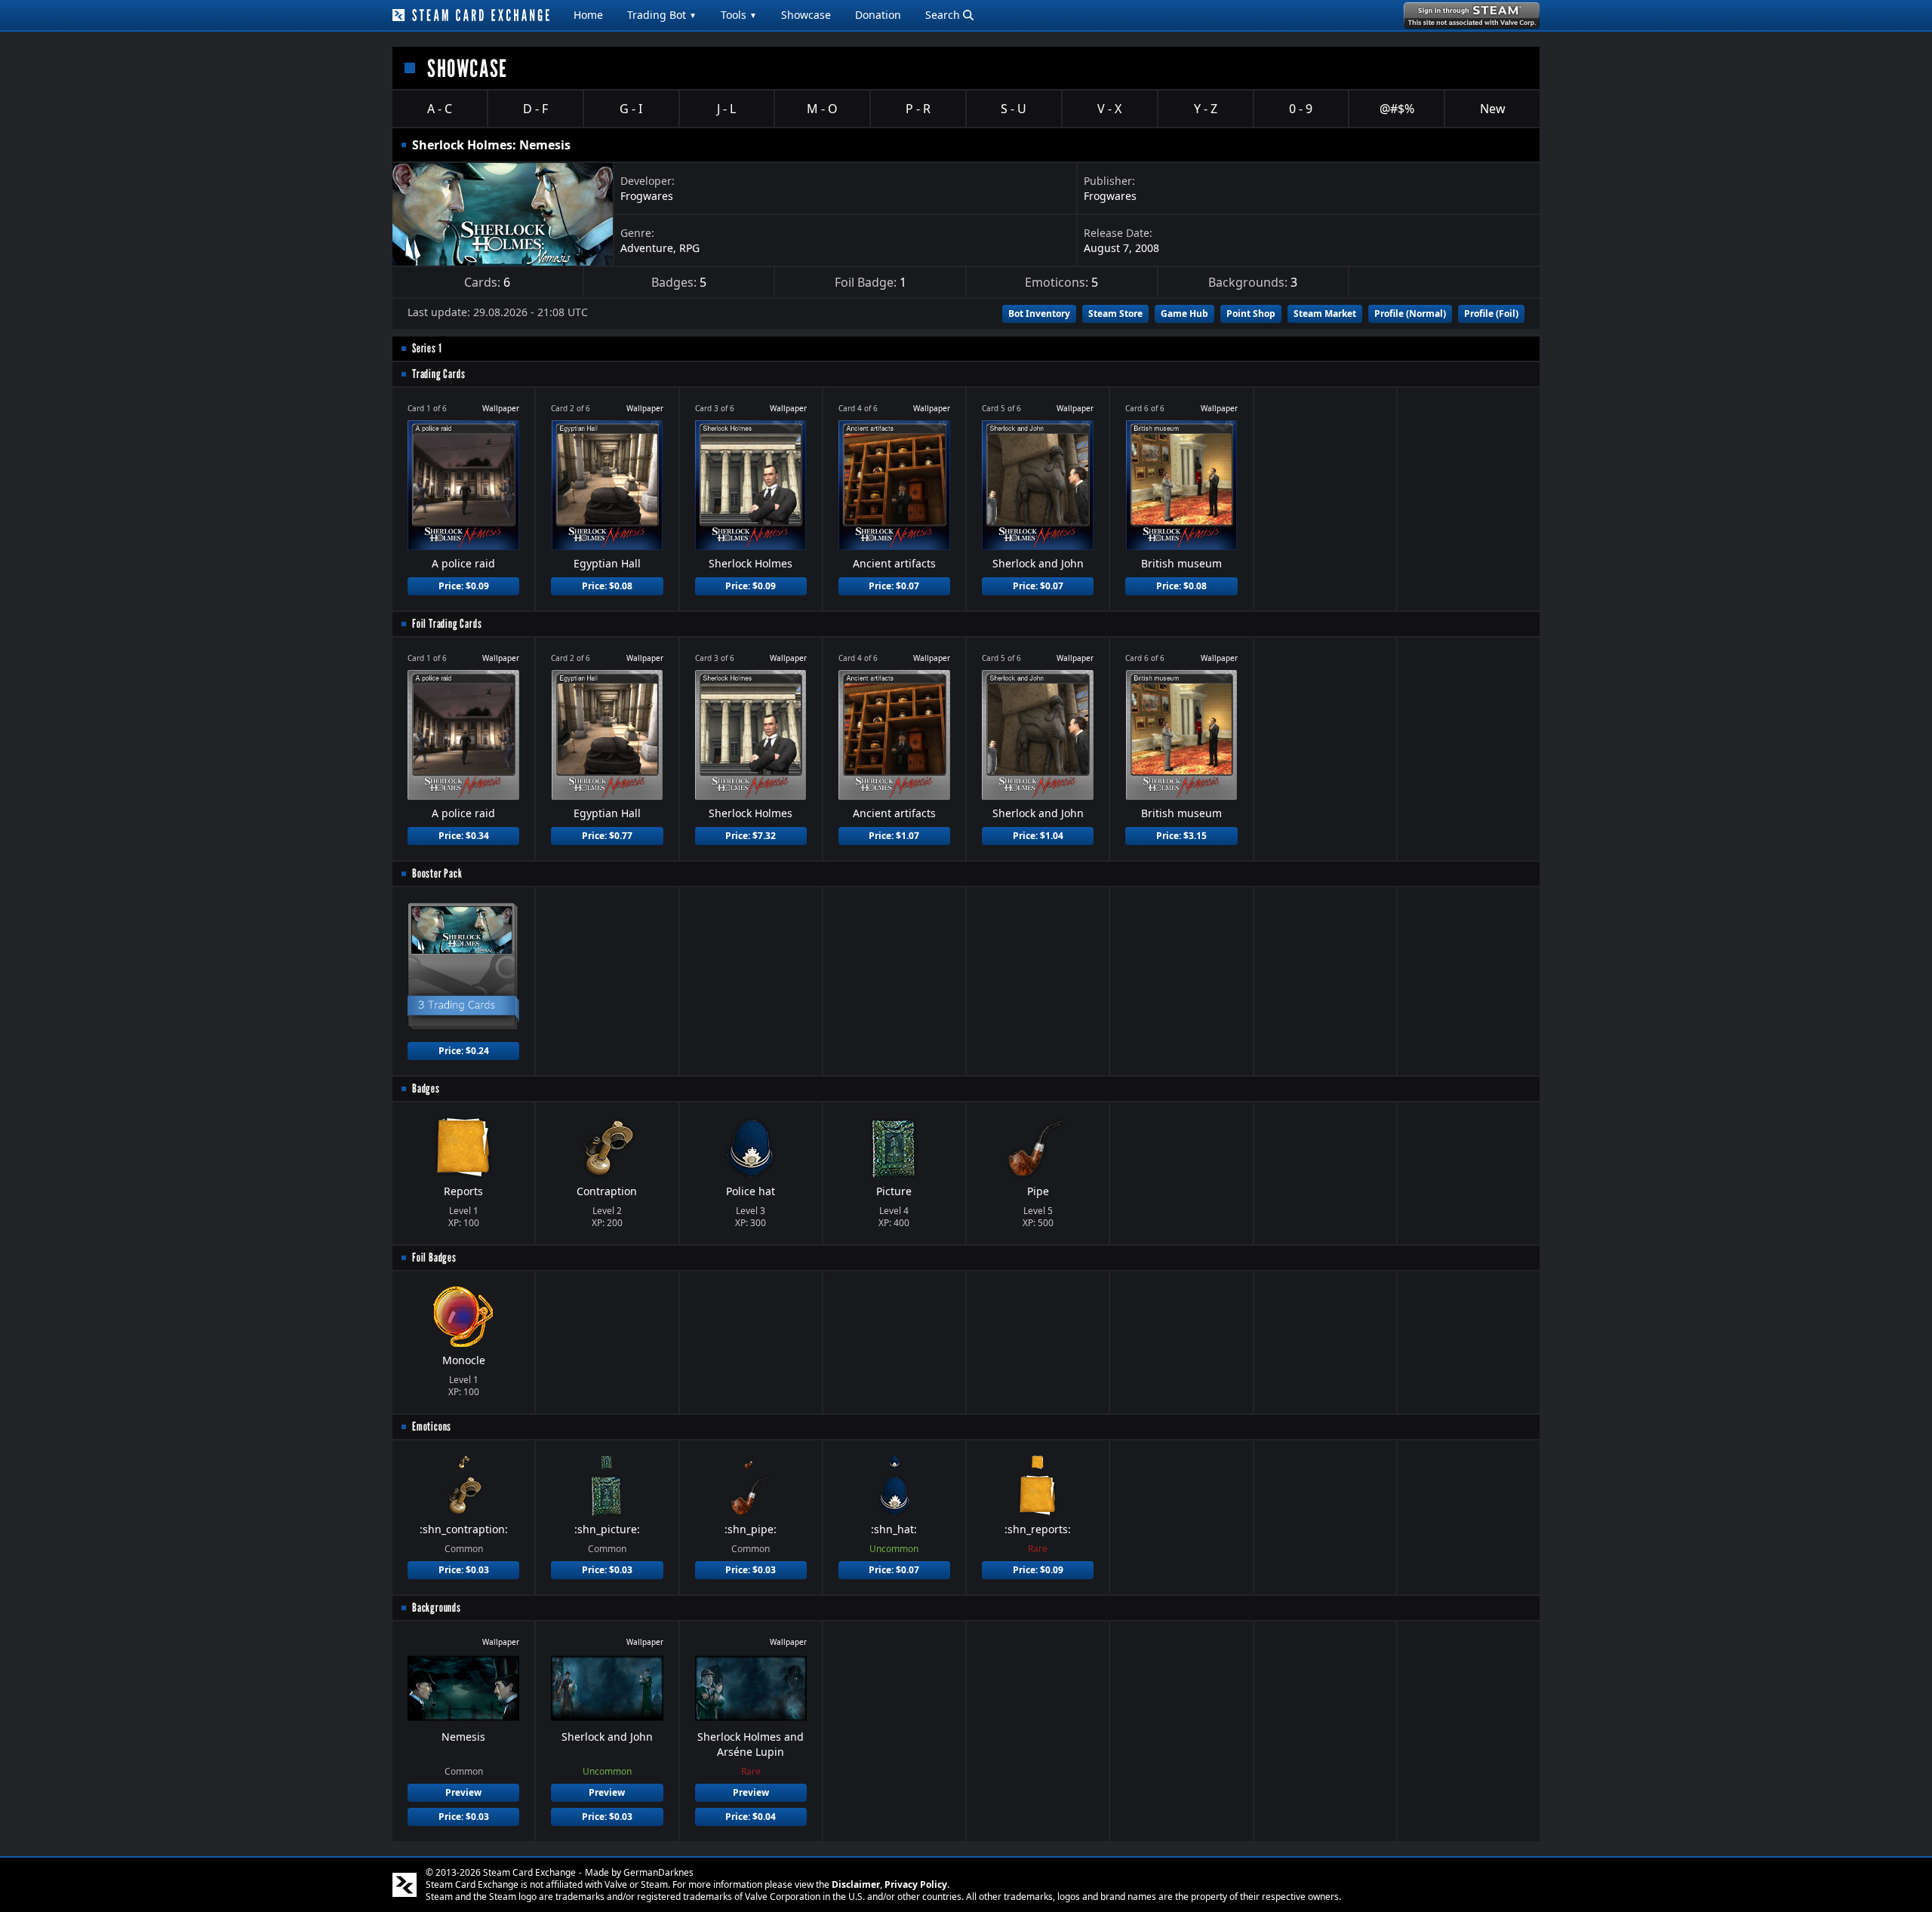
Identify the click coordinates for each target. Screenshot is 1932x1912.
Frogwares (647, 196)
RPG (689, 248)
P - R (918, 109)
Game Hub (1184, 314)
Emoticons (432, 1426)
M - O (822, 109)
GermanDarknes (658, 1872)
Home (588, 15)
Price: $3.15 (1181, 836)
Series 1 (427, 348)
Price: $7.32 (751, 836)
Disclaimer (856, 1884)
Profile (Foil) (1491, 314)
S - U (1014, 109)
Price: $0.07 (894, 586)
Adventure (647, 248)
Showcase (806, 15)
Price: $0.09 (464, 586)
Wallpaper (501, 408)
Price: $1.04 (1038, 836)
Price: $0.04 (751, 1817)
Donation (878, 15)
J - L (726, 109)
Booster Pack (437, 873)
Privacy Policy (916, 1884)
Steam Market (1325, 314)
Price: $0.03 (464, 1570)
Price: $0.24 (464, 1051)
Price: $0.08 (607, 586)
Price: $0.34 (464, 836)
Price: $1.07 (894, 836)
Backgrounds (437, 1608)
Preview (463, 1792)
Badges (426, 1088)
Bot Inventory (1039, 314)
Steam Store (1115, 314)
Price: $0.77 (607, 836)
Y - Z (1206, 109)
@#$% (1397, 109)
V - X (1109, 109)
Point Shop (1251, 314)
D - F (535, 109)
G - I (631, 109)
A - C (440, 109)
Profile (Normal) (1410, 314)
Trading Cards (438, 374)
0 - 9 (1301, 109)
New (1493, 109)
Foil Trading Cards (447, 624)
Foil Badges (434, 1257)
